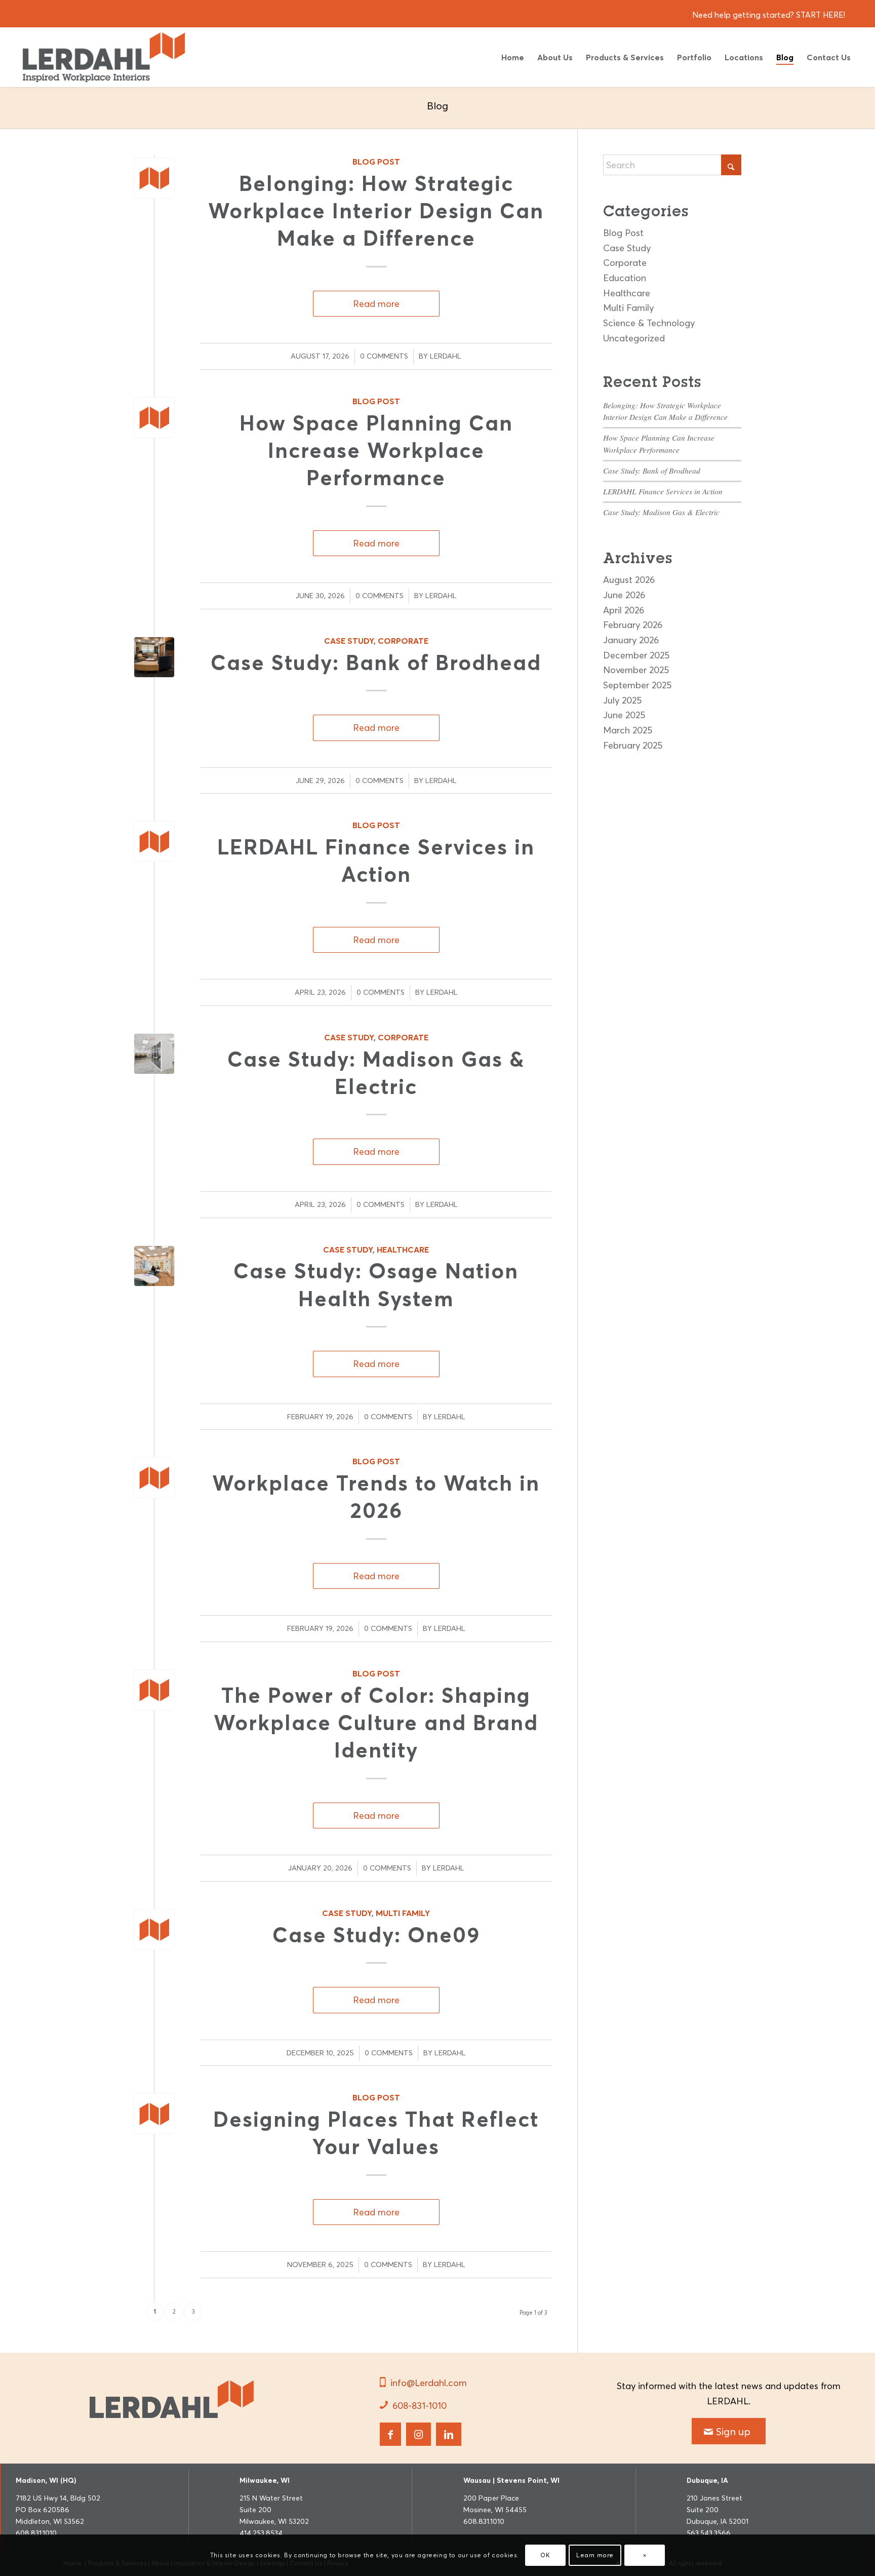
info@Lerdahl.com (429, 2383)
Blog (437, 106)
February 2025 (633, 745)
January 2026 (631, 640)
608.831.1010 (36, 2533)
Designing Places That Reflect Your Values (376, 2133)
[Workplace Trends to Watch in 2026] (154, 1478)
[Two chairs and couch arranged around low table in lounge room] (154, 657)
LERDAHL (446, 356)
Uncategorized (634, 338)
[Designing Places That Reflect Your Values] (154, 2114)
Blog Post (376, 162)
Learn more (595, 2555)
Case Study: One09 (376, 1935)
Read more (376, 304)
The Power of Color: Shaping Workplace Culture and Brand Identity (376, 1723)
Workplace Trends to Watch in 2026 (376, 1497)
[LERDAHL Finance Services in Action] (154, 842)
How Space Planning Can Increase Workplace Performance (376, 451)
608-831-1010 (420, 2406)
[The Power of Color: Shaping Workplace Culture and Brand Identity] (154, 1690)
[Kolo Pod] (154, 1054)
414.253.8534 (261, 2533)
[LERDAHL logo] (172, 2401)
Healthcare (403, 1250)
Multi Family (403, 1913)
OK (545, 2555)
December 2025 (636, 655)
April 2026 (624, 610)
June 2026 (624, 595)
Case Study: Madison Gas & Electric (661, 512)
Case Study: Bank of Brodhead (376, 662)
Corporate (403, 641)
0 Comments (384, 356)
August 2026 (629, 580)
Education (625, 278)
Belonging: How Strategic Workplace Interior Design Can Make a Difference (376, 211)
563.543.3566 (709, 2533)
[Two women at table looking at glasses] (154, 1266)
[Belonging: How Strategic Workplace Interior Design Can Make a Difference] (154, 178)
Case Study (349, 641)
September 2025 (637, 685)
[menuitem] (513, 57)
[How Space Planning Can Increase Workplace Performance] (154, 418)
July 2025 (622, 700)
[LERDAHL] (104, 57)
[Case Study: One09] (154, 1929)
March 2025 (628, 730)
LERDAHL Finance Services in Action (376, 861)
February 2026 (633, 625)
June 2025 (624, 715)
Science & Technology (649, 323)
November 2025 (636, 670)
